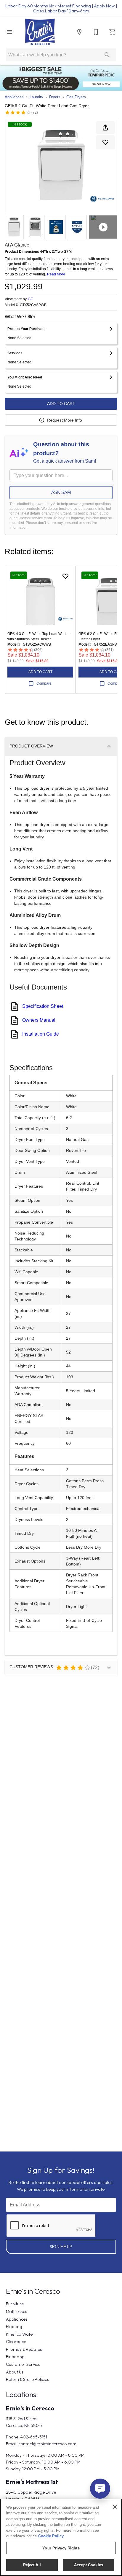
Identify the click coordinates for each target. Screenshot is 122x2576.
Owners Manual (39, 1020)
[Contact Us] (96, 32)
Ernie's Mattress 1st (32, 2482)
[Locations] (79, 32)
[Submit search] (107, 55)
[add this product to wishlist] (105, 142)
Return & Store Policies (28, 2379)
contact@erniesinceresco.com (47, 2444)
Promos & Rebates (24, 2349)
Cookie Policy (51, 2536)
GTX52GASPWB (33, 305)
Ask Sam (61, 492)
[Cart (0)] (113, 32)
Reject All (32, 2565)
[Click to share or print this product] (105, 128)
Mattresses (17, 2311)
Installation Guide (41, 1034)
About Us (15, 2372)
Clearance (16, 2342)
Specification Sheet (43, 1006)
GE (30, 299)
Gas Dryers (76, 97)
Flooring (14, 2327)
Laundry (36, 97)
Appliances (14, 97)
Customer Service (23, 2364)
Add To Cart (61, 404)
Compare (44, 683)
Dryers (55, 97)
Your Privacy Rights (61, 2548)
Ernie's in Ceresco (30, 2408)
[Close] (115, 2507)
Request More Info (65, 420)
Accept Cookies (89, 2565)
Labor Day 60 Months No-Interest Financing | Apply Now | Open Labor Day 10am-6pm (61, 8)
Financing (15, 2357)
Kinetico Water (20, 2334)
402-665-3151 (34, 2437)
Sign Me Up (61, 2247)
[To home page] (40, 32)
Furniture (15, 2304)
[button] (9, 32)
